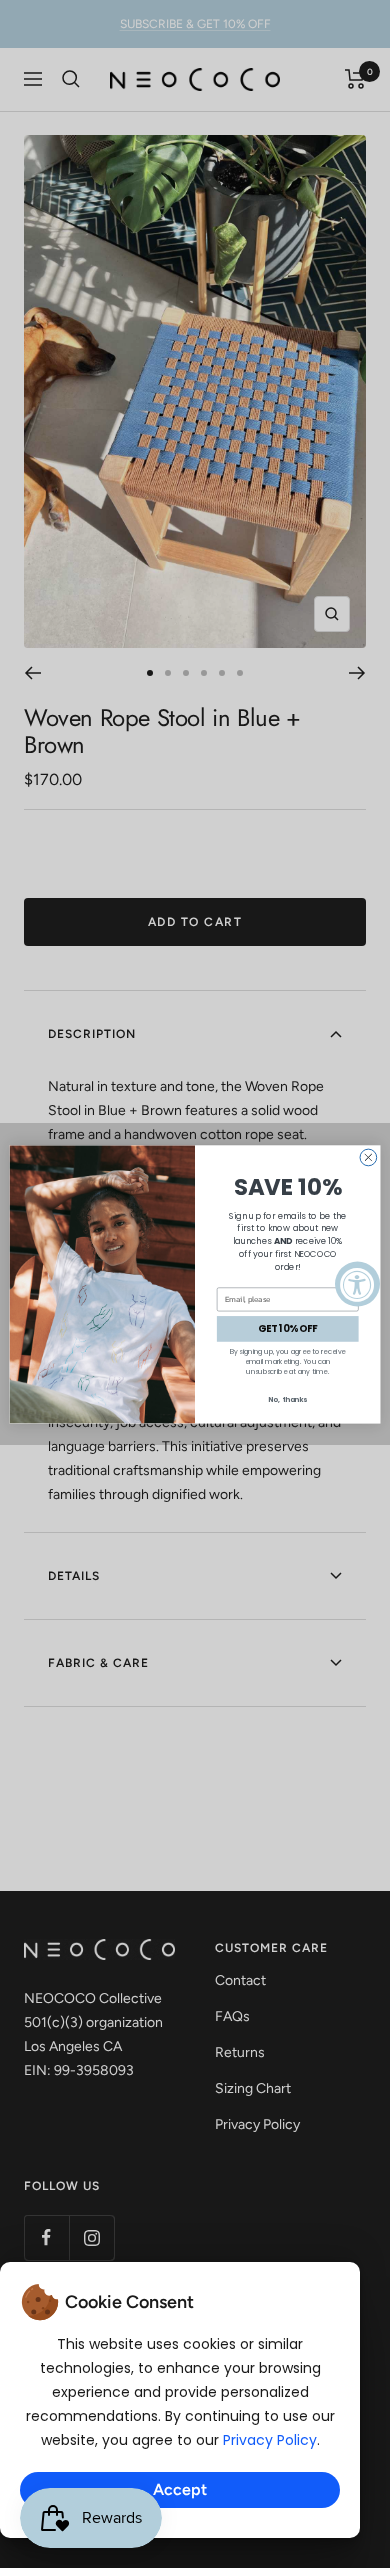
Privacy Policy (270, 2440)
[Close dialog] (368, 1157)
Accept (180, 2489)
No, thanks (287, 1399)
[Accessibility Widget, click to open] (357, 1284)
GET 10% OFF (287, 1328)
